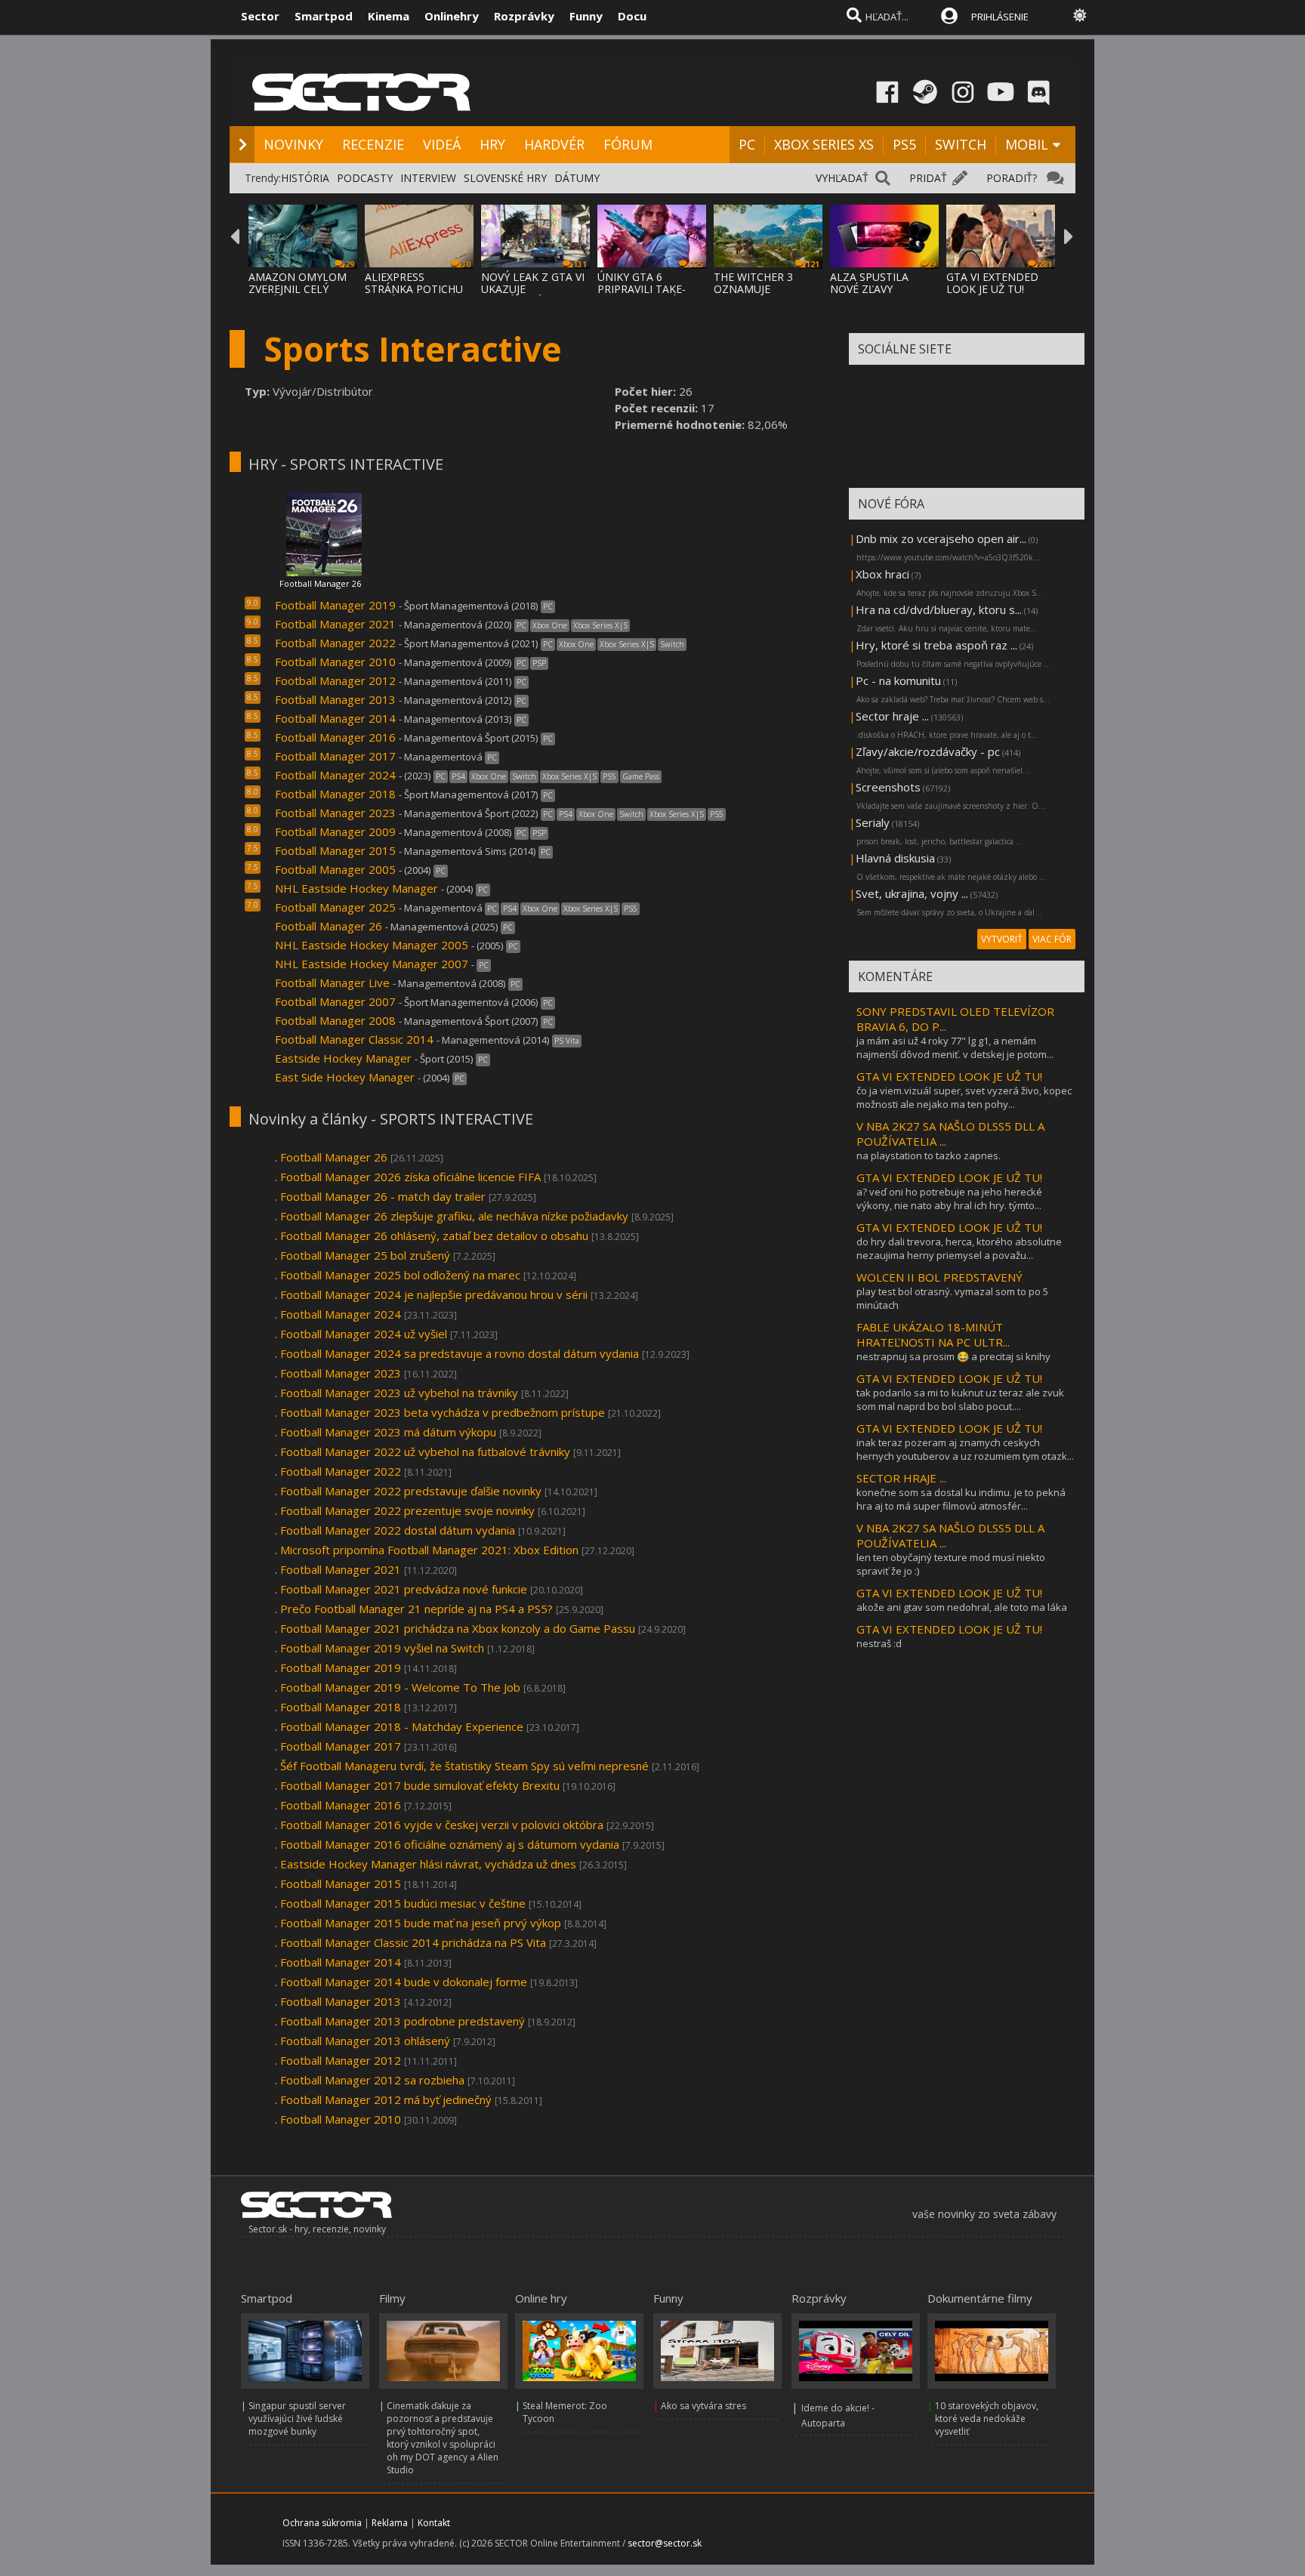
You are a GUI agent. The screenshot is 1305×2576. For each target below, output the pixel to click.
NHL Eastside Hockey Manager (356, 888)
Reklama (390, 2523)
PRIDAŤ (928, 178)
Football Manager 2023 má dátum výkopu (388, 1432)
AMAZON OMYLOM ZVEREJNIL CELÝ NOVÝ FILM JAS (298, 289)
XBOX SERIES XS (824, 144)
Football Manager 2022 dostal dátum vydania (398, 1530)
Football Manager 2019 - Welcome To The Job (400, 1687)
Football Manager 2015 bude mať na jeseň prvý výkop (421, 1923)
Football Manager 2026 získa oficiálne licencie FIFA (410, 1177)
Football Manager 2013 (335, 699)
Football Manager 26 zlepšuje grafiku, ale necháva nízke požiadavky (454, 1216)
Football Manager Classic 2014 (354, 1039)
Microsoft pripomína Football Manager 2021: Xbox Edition (429, 1550)
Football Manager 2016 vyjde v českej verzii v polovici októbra (442, 1825)
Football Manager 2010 (335, 662)
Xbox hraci (882, 574)
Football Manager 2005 (335, 869)
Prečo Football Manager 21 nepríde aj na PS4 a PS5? (416, 1609)
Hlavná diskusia (895, 858)
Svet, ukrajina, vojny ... (912, 893)
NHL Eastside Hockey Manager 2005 (372, 945)
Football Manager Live (332, 983)
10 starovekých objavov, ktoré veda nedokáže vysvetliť (987, 2419)
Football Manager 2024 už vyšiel (364, 1334)
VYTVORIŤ (1002, 939)
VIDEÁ (442, 144)
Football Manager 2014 (335, 718)
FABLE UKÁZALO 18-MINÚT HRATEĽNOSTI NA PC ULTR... (933, 1334)
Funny (586, 16)
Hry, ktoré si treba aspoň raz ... (936, 645)
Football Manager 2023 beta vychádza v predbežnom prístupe (444, 1412)
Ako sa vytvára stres (703, 2406)
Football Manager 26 (320, 583)
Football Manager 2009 (335, 831)
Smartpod (324, 16)
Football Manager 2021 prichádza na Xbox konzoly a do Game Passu (458, 1628)
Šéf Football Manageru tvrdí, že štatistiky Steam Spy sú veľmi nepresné (464, 1766)
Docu (632, 16)
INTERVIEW (428, 178)
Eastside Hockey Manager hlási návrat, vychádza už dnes (428, 1864)
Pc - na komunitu (898, 680)
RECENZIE (373, 144)
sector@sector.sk (665, 2543)
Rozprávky (524, 16)
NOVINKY (293, 144)
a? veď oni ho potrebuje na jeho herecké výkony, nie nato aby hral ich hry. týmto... (949, 1199)
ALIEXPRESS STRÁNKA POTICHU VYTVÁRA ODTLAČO (415, 289)
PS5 (904, 144)
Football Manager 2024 (335, 775)
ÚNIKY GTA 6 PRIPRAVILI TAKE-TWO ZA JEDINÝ (642, 289)
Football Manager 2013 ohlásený (365, 2041)
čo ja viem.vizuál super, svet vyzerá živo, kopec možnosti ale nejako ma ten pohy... (964, 1097)
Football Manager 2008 (335, 1020)
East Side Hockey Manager (346, 1077)
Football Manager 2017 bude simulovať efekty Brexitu (421, 1785)
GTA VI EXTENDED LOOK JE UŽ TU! (992, 283)
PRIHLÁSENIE (1000, 17)
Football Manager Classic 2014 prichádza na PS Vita (413, 1942)
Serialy (873, 822)
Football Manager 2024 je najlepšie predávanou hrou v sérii (434, 1294)
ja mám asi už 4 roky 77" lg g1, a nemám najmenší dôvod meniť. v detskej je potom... (955, 1047)
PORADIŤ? (1012, 178)
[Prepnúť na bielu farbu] (1080, 15)
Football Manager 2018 (335, 794)
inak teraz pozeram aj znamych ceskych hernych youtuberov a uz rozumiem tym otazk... (965, 1449)
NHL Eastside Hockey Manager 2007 (372, 964)
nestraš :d (879, 1643)
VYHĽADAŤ (842, 178)
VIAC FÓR (1052, 939)
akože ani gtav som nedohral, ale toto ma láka (962, 1607)
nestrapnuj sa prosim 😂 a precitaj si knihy (953, 1356)
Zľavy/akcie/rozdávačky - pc (928, 751)
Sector (260, 16)
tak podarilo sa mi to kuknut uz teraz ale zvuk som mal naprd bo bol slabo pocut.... (960, 1399)
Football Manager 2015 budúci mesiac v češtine (403, 1903)
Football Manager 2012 (335, 680)
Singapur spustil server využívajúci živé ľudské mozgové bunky (297, 2419)
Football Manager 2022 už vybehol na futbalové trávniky (425, 1452)
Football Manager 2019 (335, 605)
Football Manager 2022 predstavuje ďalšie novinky (411, 1491)
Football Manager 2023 (335, 813)
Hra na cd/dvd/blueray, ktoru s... (939, 609)
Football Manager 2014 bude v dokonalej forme (404, 1982)
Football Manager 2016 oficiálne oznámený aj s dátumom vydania (450, 1844)
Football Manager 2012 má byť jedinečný (386, 2099)
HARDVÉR (554, 144)
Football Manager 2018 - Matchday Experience (402, 1726)
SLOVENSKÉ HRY (505, 178)
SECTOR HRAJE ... (901, 1478)
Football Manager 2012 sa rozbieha (372, 2080)
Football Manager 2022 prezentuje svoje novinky (407, 1510)
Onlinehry (452, 16)
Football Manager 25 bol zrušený (365, 1255)
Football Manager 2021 (335, 624)
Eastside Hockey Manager (343, 1058)
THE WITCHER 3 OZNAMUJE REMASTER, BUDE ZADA (759, 295)
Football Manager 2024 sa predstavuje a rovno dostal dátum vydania (460, 1353)
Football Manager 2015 (335, 850)
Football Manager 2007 (335, 1001)
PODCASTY (365, 178)
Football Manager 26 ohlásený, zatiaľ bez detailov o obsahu (434, 1236)
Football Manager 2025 (335, 907)
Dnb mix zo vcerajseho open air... (941, 538)
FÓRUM (628, 144)
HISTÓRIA (305, 178)
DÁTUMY (577, 178)
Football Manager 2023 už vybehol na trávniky (399, 1393)
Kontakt (434, 2523)
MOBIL (1027, 144)
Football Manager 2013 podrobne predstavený (403, 2021)
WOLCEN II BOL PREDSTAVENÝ (939, 1277)
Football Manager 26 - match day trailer (383, 1196)
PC (747, 144)
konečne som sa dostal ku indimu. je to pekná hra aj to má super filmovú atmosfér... (961, 1499)
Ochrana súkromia (322, 2523)
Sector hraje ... (892, 716)
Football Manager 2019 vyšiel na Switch (382, 1648)
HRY (492, 144)
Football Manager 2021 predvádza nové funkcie (404, 1589)
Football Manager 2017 (337, 756)
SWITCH (961, 144)
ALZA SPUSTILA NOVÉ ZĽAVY (869, 283)
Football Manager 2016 (335, 737)
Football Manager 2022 (335, 643)
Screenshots (888, 787)
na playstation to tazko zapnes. (929, 1155)
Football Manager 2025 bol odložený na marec (400, 1275)
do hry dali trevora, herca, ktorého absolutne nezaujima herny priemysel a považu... (959, 1248)
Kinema (389, 16)
